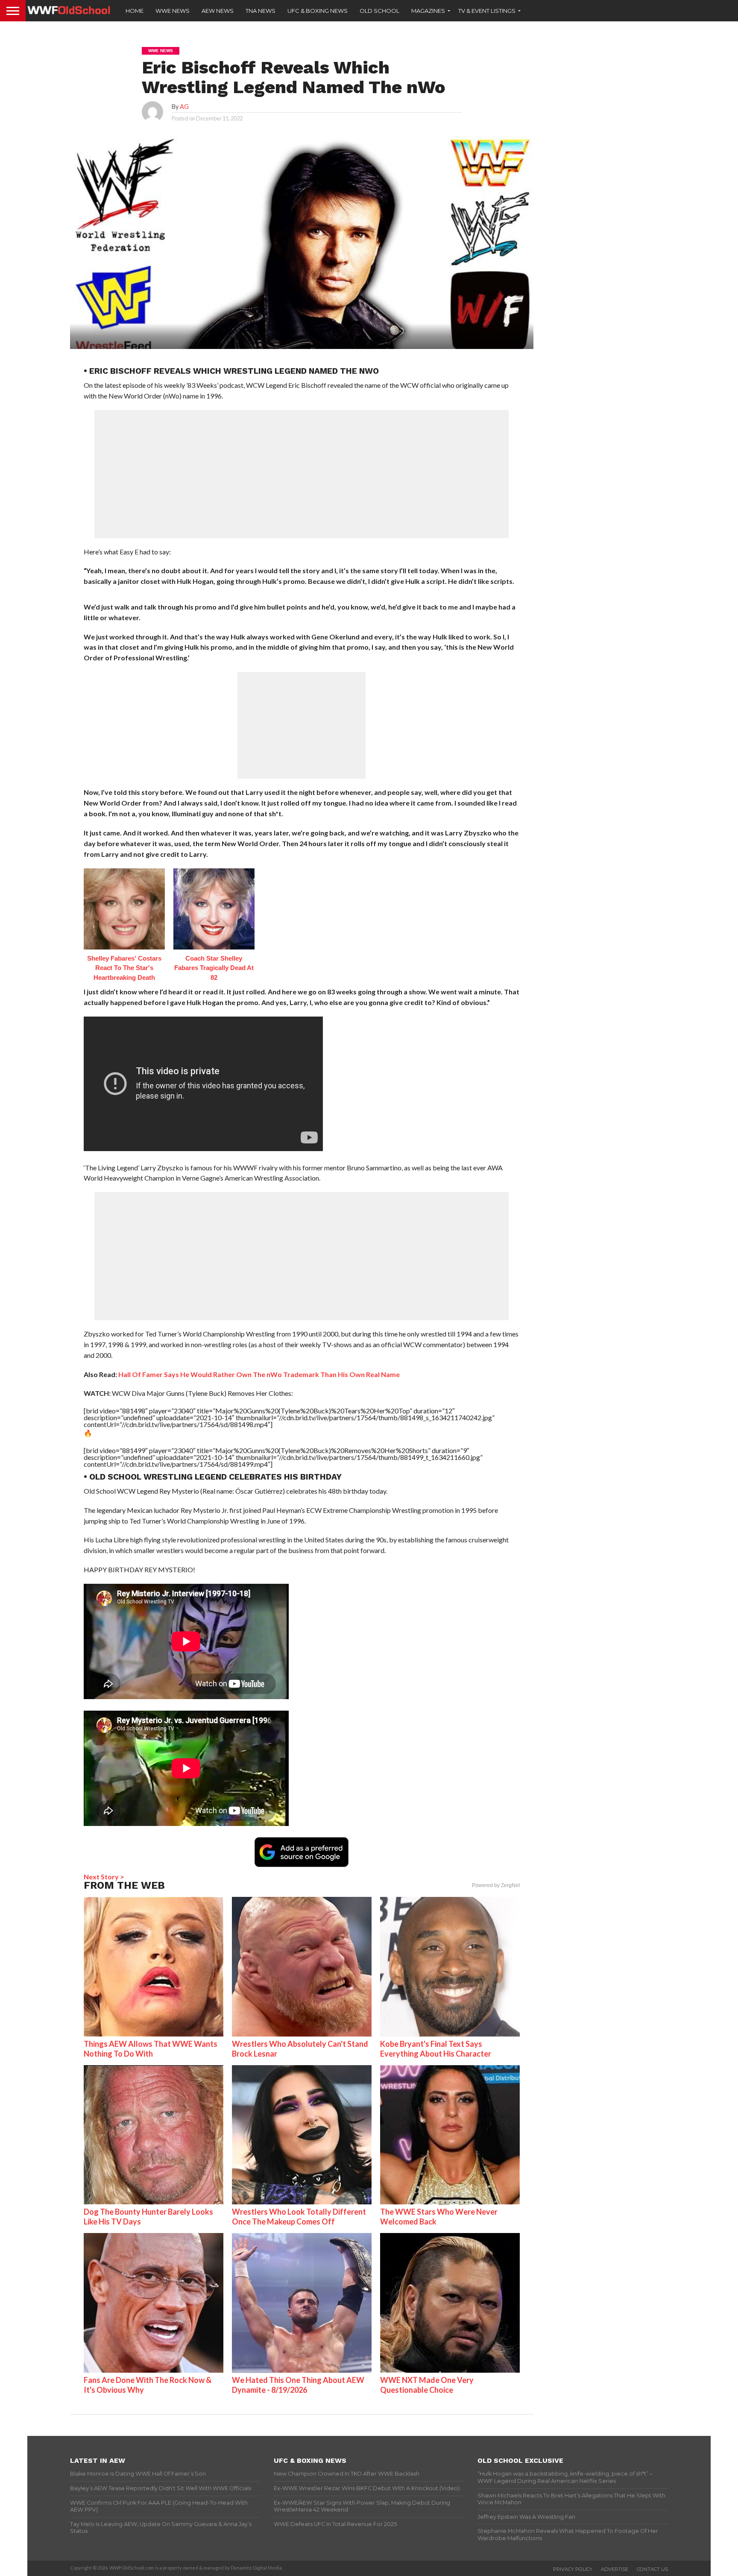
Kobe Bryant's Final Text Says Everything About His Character (436, 2049)
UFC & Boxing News (318, 11)
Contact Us (652, 2569)
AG (184, 107)
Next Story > (104, 1877)
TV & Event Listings (487, 11)
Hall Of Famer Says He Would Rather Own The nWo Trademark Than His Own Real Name (259, 1374)
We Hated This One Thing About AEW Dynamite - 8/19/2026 (298, 2385)
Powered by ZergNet (496, 1885)
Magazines (428, 11)
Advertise (615, 2569)
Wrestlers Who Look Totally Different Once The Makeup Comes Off (299, 2217)
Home (135, 11)
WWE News (173, 11)
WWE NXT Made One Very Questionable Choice (427, 2385)
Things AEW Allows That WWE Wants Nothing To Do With (151, 2049)
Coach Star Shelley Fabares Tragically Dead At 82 (214, 968)
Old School (379, 11)
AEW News (218, 11)
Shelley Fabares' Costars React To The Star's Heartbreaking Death (124, 968)
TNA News (261, 11)
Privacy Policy (573, 2569)
